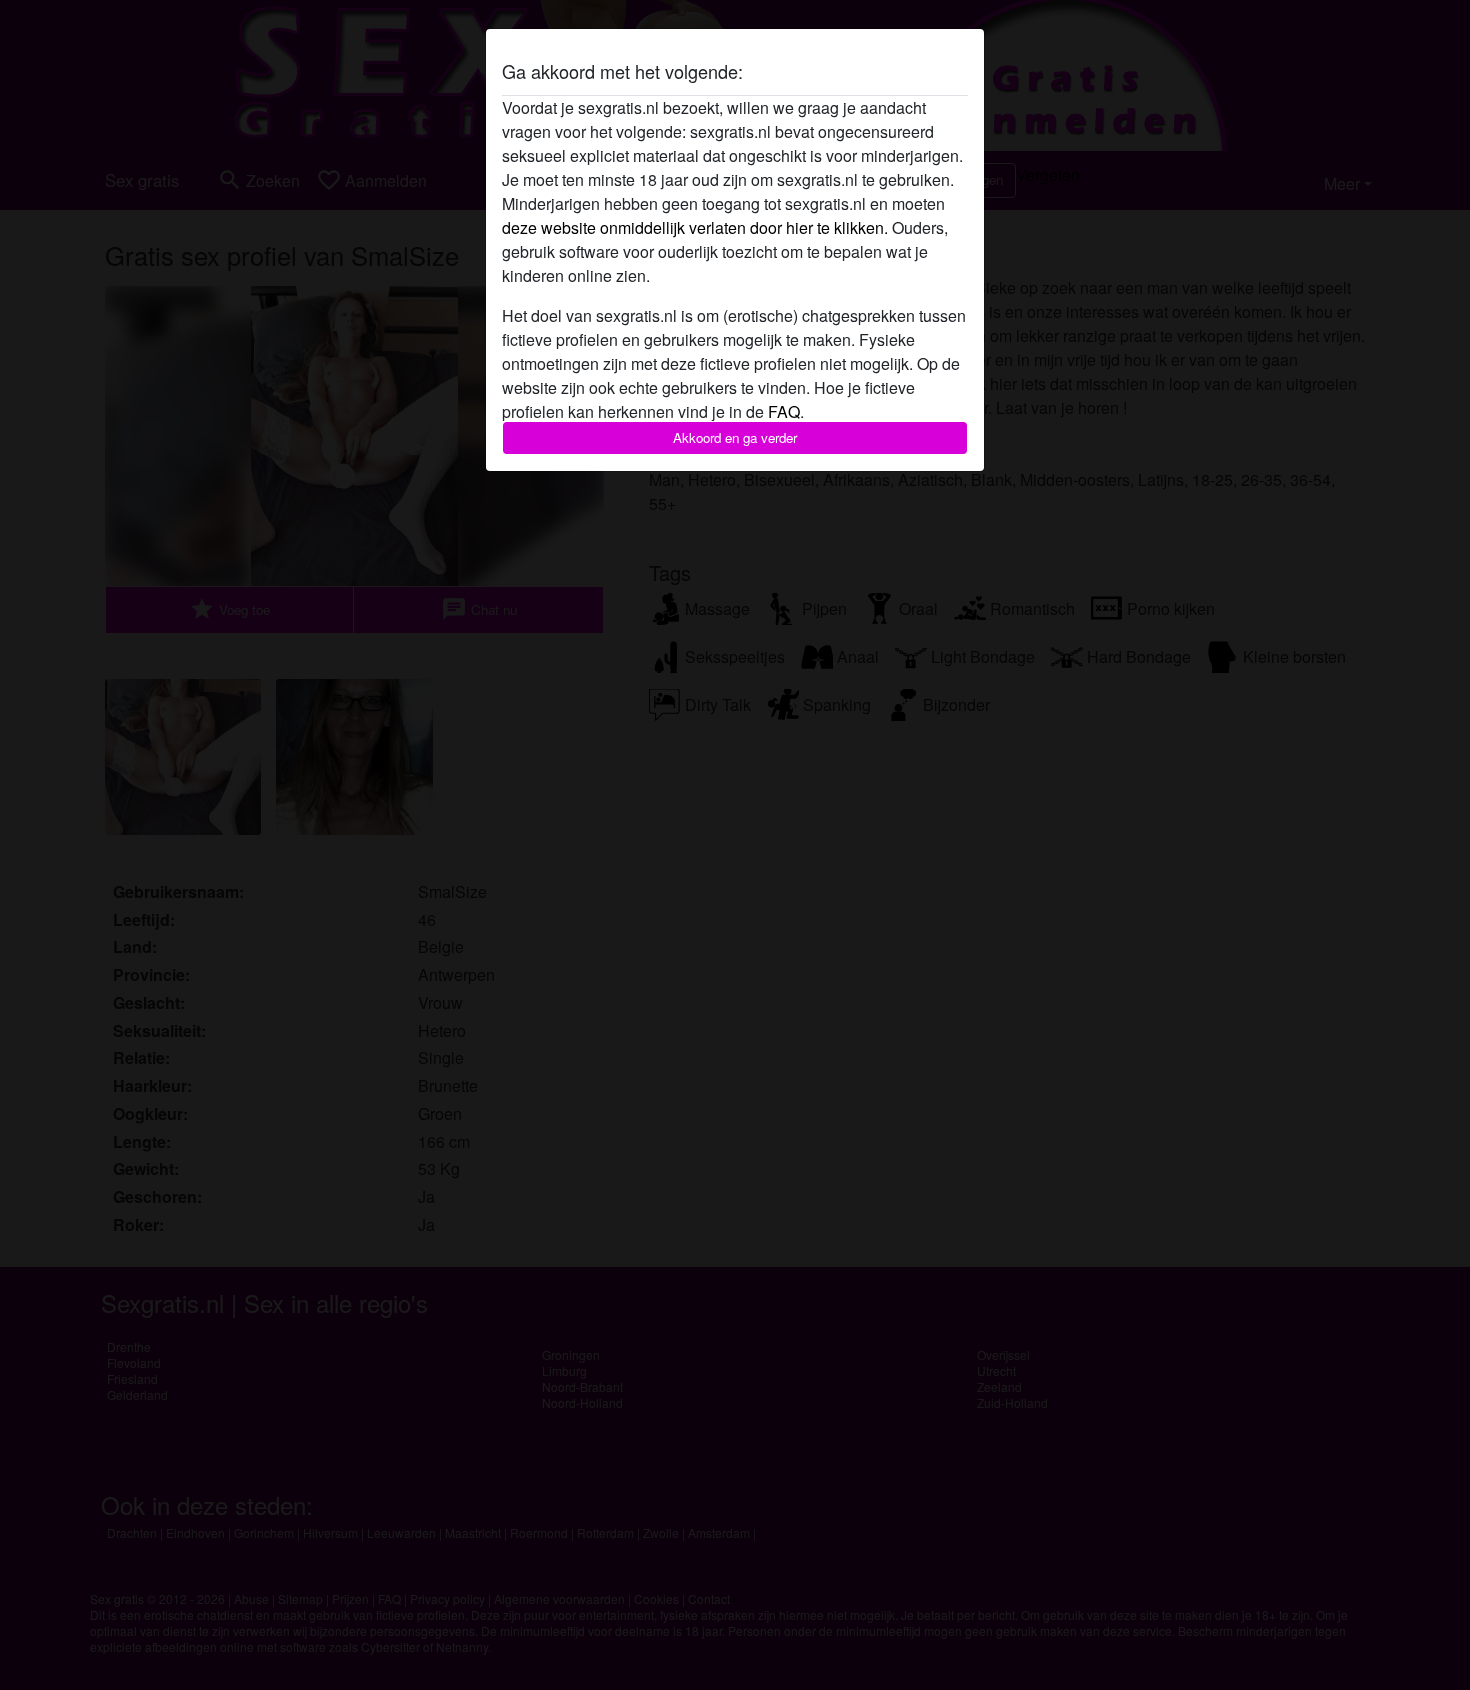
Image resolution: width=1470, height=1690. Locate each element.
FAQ (784, 411)
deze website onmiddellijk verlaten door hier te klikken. (695, 227)
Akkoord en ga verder (735, 437)
